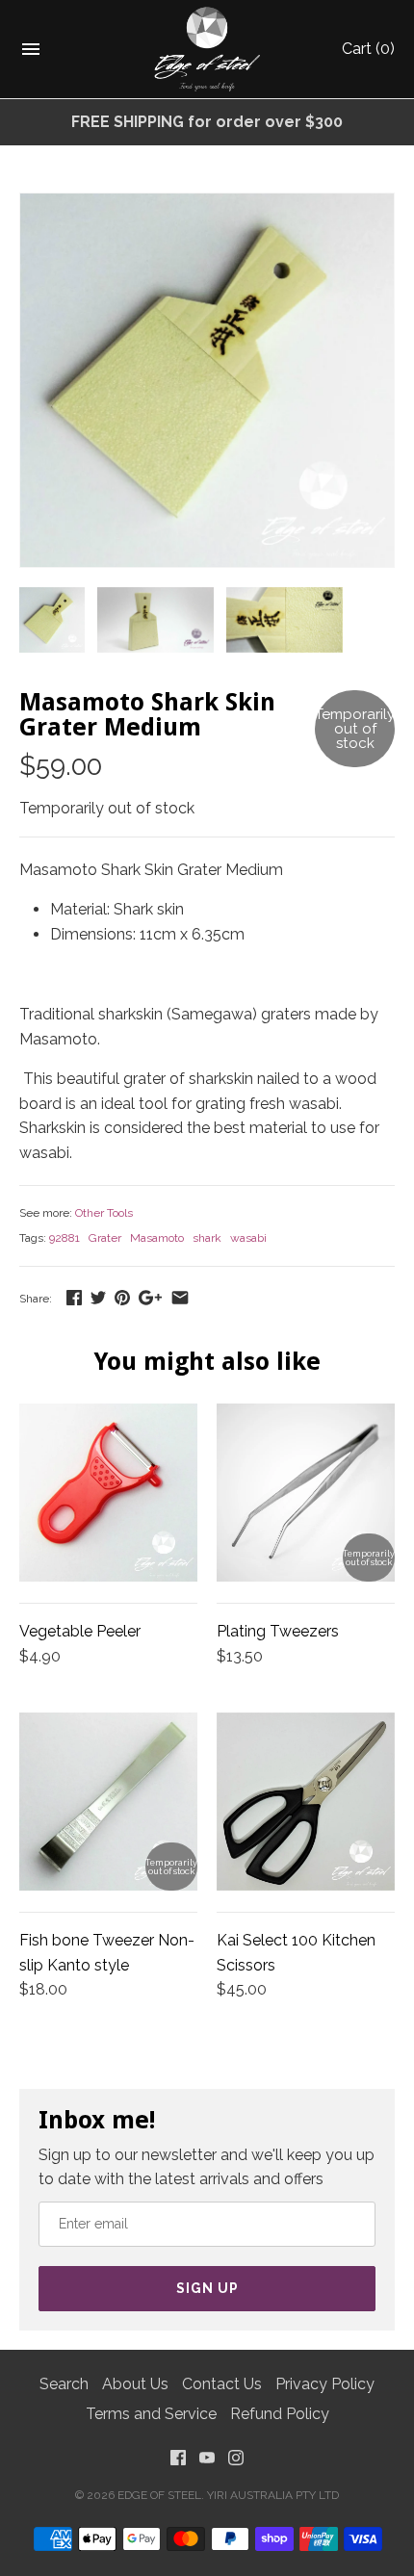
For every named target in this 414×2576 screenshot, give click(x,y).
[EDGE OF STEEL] (207, 49)
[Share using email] (180, 1297)
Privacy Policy (325, 2384)
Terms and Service (151, 2414)
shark (207, 1238)
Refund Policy (280, 2414)
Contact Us (222, 2384)
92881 (65, 1238)
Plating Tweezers (278, 1631)
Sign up (207, 2288)
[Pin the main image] (122, 1297)
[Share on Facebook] (74, 1297)
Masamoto (157, 1238)
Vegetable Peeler (80, 1631)
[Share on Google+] (150, 1297)
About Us (135, 2384)
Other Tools (104, 1213)
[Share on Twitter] (98, 1297)
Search (64, 2384)
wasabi (248, 1238)
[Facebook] (178, 2462)
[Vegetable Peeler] (108, 1493)
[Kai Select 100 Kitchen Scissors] (306, 1802)
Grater (105, 1238)
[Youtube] (207, 2462)
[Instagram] (236, 2462)
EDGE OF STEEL (159, 2495)
